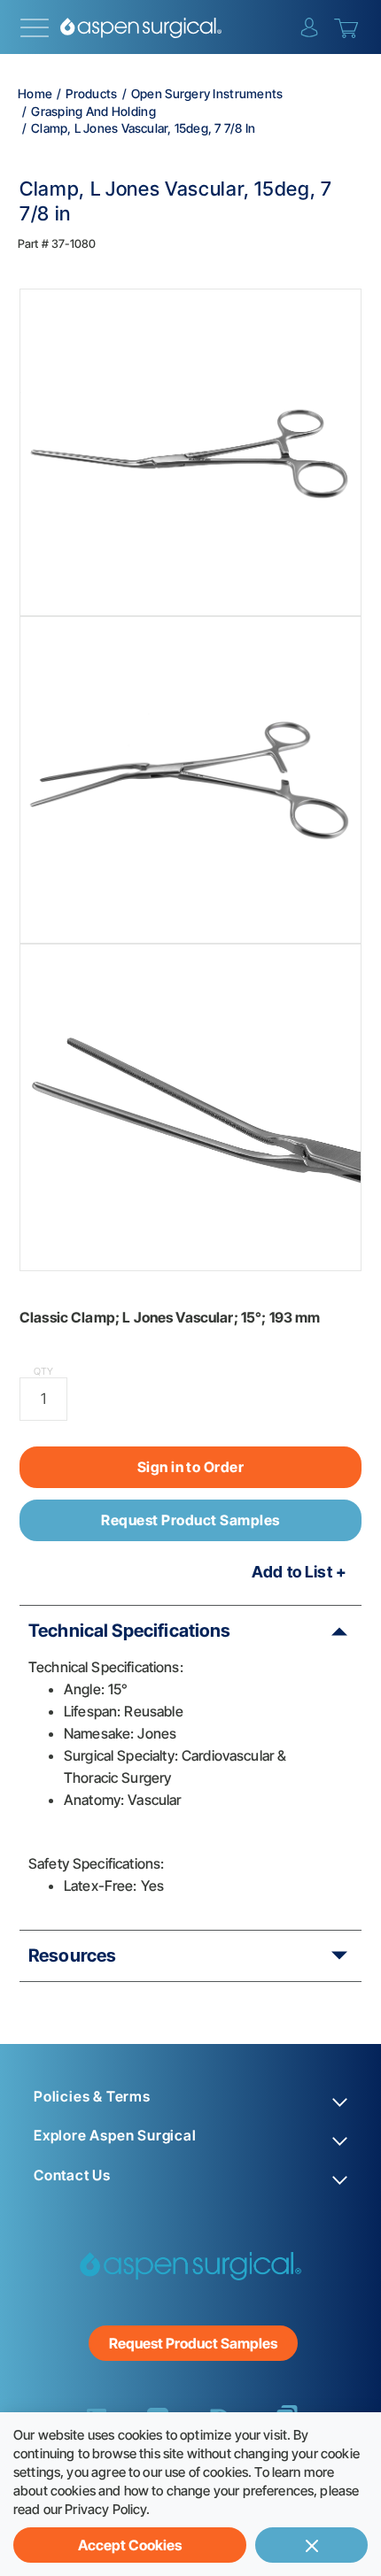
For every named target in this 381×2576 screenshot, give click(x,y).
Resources (72, 1955)
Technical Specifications (130, 1631)
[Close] (311, 2545)
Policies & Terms (92, 2097)
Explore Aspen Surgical (115, 2136)
